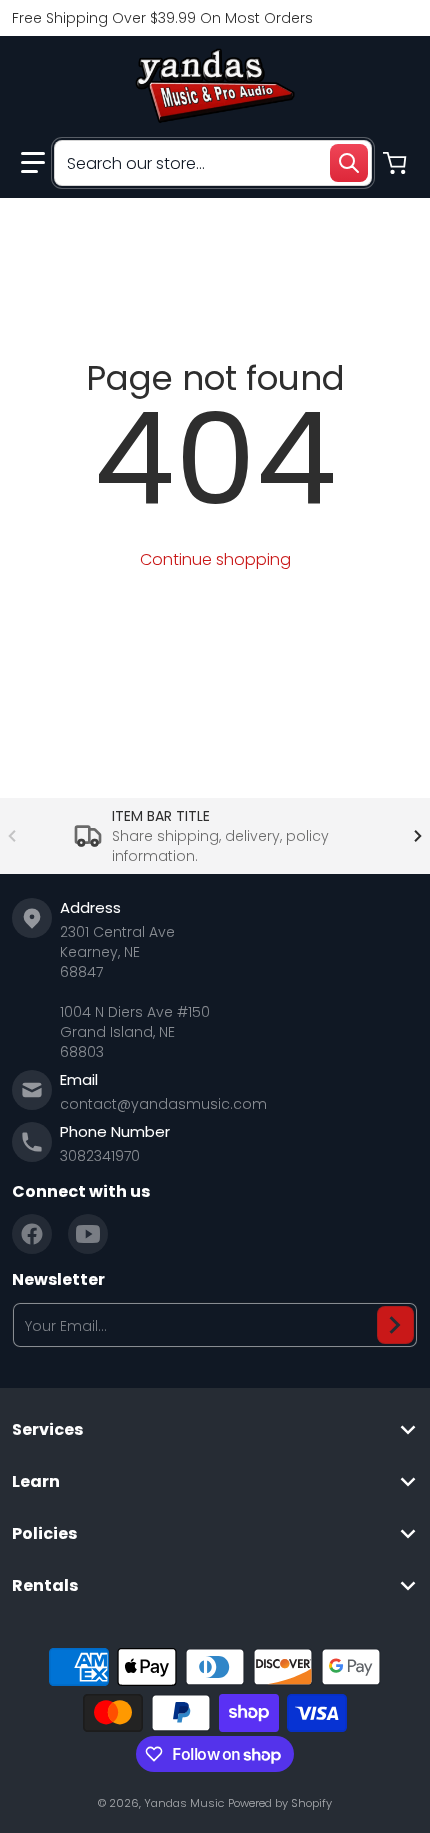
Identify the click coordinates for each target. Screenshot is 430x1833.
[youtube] (88, 1234)
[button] (33, 163)
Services (47, 1430)
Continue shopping (215, 559)
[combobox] (213, 163)
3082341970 (100, 1156)
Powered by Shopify (280, 1803)
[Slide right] (418, 836)
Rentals (45, 1586)
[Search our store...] (349, 163)
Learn (36, 1482)
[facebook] (32, 1234)
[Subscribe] (395, 1325)
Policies (44, 1534)
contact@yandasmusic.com (163, 1104)
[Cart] (397, 163)
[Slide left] (12, 836)
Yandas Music (184, 1803)
